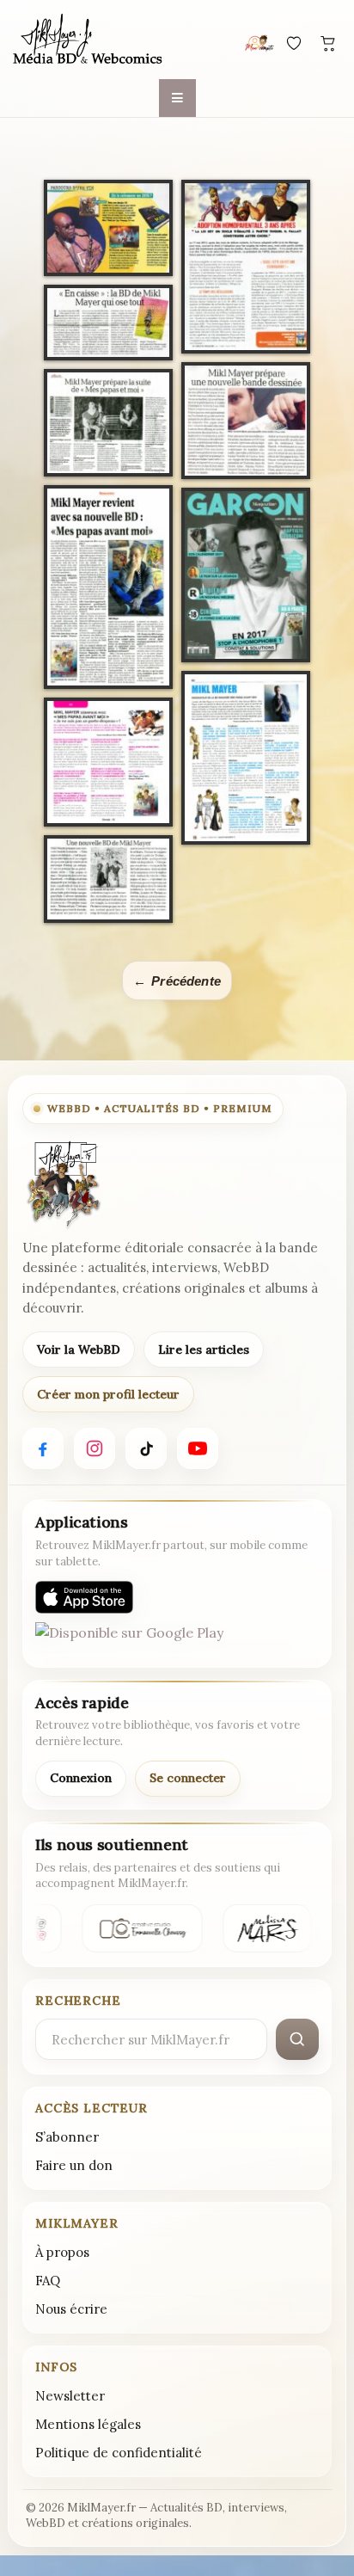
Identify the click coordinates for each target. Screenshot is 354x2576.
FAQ (48, 2281)
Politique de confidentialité (119, 2453)
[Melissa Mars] (265, 1928)
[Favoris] (294, 43)
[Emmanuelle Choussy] (140, 1928)
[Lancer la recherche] (297, 2039)
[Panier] (328, 43)
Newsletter (70, 2396)
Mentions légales (88, 2424)
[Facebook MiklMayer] (43, 1448)
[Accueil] (88, 40)
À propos (62, 2252)
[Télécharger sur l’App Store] (84, 1597)
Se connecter (188, 1778)
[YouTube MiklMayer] (198, 1448)
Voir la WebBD (79, 1349)
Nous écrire (71, 2309)
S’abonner (67, 2137)
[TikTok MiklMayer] (146, 1448)
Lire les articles (204, 1349)
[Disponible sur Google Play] (129, 1638)
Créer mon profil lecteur (108, 1394)
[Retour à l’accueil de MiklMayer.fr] (63, 1184)
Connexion (81, 1778)
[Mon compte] (259, 43)
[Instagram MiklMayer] (95, 1448)
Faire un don (74, 2165)
